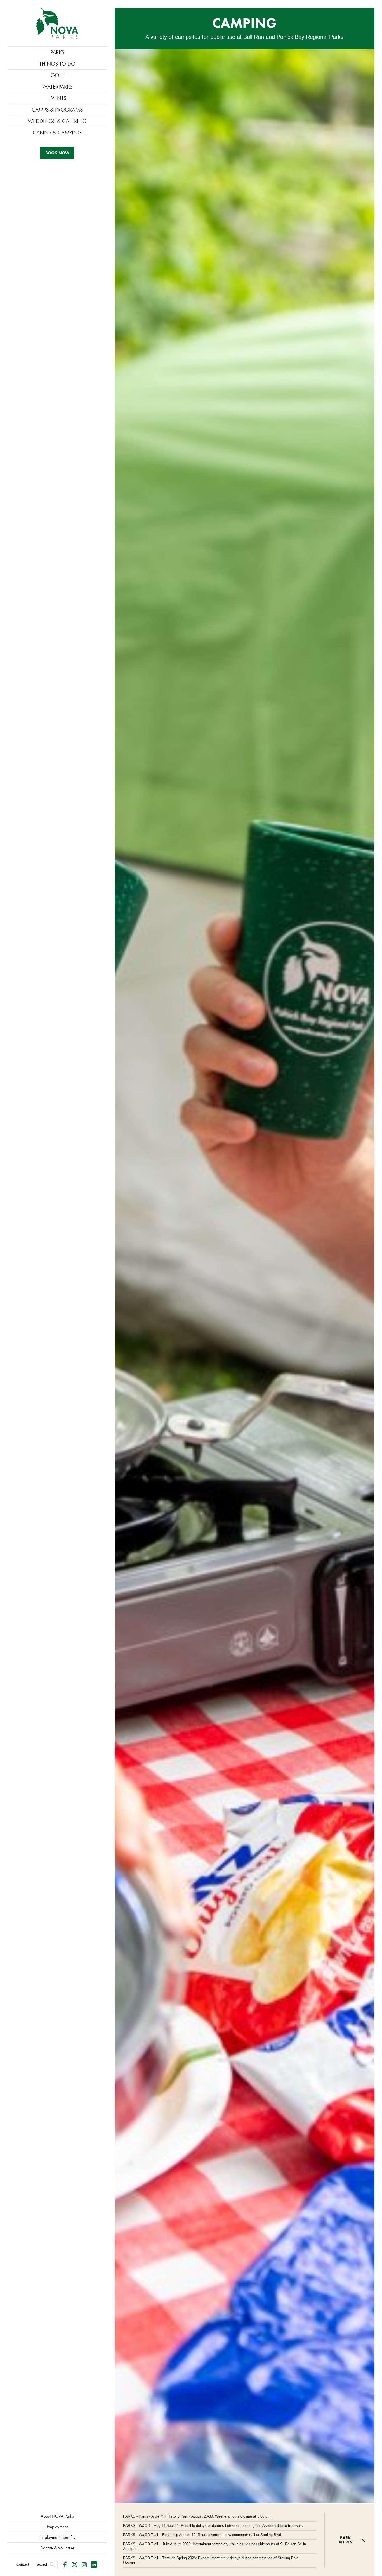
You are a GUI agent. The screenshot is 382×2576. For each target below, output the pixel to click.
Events (57, 98)
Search (42, 2564)
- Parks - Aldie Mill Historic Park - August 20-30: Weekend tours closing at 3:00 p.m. (198, 2516)
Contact (23, 2564)
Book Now (57, 153)
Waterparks (57, 87)
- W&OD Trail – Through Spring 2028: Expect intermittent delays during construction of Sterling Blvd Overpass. (211, 2560)
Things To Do (57, 64)
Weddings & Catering (57, 121)
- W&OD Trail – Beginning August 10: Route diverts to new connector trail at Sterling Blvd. (203, 2535)
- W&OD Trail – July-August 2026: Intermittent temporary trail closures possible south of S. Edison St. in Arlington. (214, 2546)
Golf (57, 75)
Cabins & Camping (57, 132)
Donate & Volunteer (57, 2548)
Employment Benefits (57, 2537)
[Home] (57, 23)
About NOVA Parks (57, 2516)
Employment (57, 2527)
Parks (57, 52)
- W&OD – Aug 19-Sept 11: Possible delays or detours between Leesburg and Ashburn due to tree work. (214, 2526)
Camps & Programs (57, 110)
